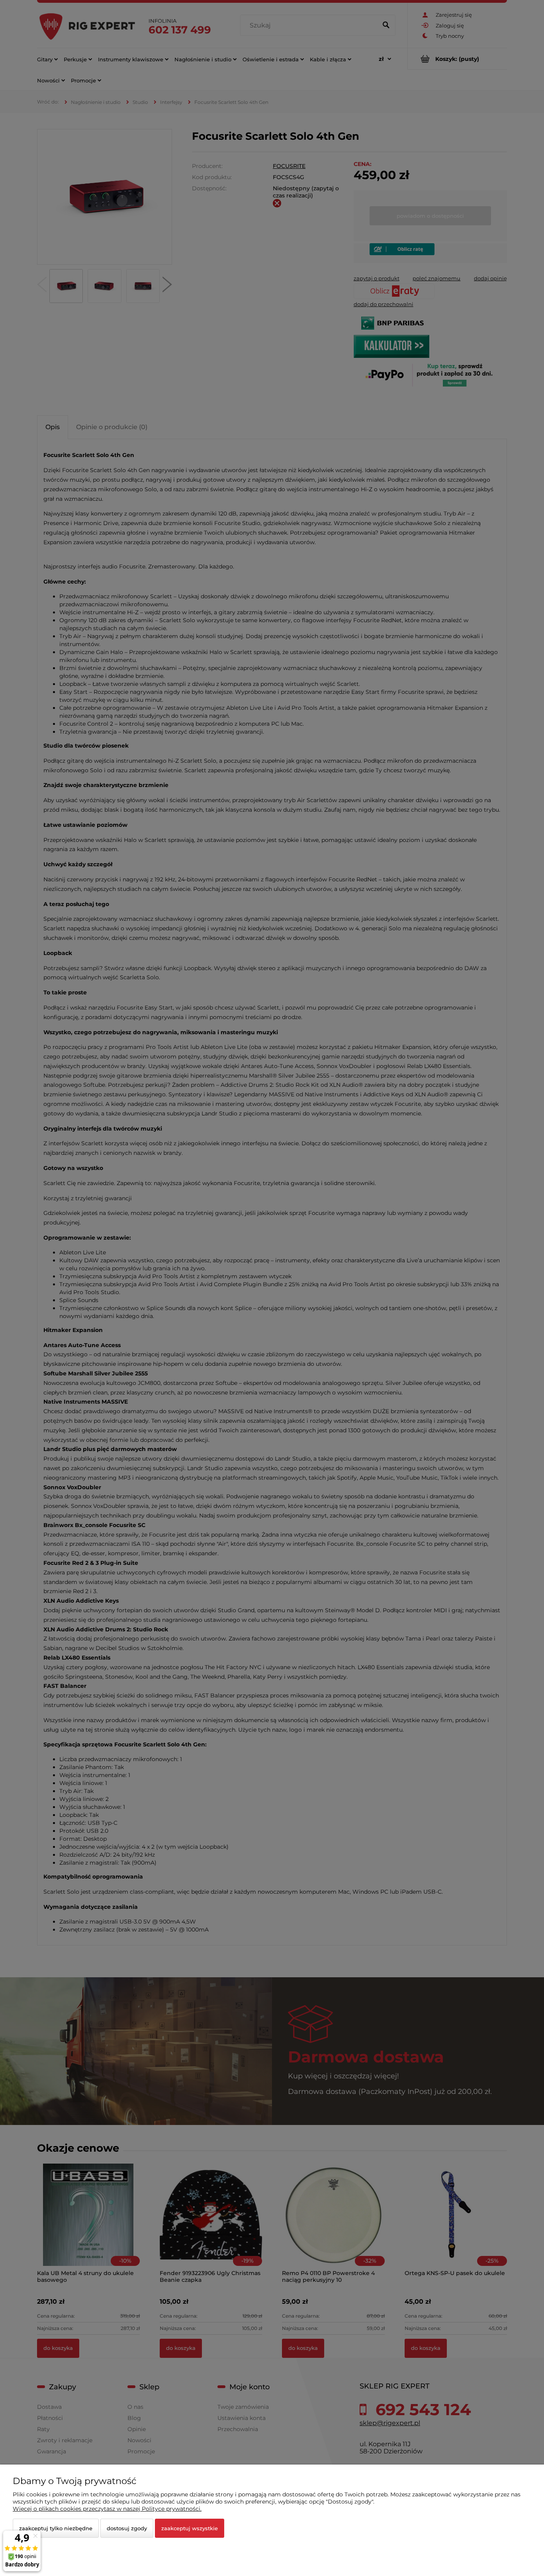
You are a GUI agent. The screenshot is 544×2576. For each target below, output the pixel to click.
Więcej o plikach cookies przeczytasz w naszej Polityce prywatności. (107, 2509)
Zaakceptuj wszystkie (190, 2528)
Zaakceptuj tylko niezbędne (56, 2528)
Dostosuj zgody (127, 2528)
